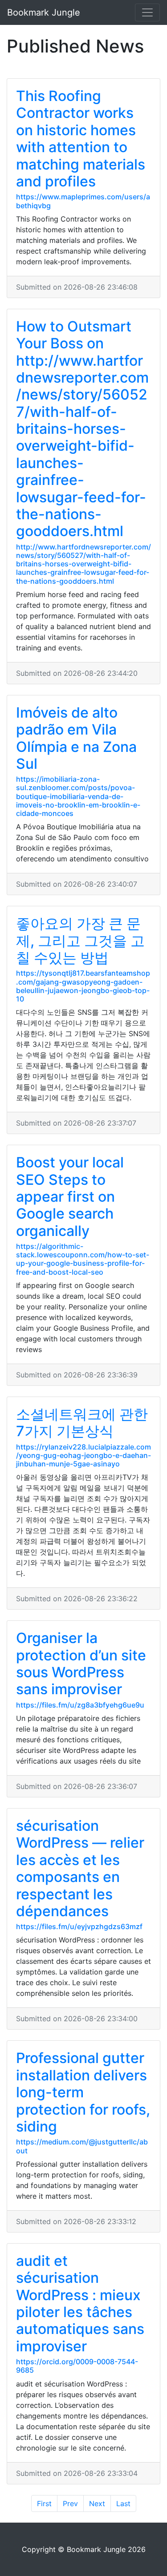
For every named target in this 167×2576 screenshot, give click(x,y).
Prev (70, 2503)
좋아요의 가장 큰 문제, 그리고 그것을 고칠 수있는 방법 (80, 941)
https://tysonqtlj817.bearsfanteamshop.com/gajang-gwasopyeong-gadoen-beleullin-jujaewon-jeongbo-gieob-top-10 (83, 986)
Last (123, 2503)
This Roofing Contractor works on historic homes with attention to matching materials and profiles (81, 139)
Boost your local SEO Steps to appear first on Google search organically (70, 1197)
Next (97, 2503)
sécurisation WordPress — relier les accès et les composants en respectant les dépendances (80, 1868)
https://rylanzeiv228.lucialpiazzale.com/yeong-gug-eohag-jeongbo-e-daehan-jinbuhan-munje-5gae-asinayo (83, 1455)
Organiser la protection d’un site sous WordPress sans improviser (81, 1663)
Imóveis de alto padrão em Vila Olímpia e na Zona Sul (76, 738)
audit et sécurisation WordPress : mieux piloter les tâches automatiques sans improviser (80, 2303)
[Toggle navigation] (147, 12)
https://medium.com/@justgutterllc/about (82, 2146)
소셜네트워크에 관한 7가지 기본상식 (82, 1423)
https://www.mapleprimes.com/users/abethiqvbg (83, 201)
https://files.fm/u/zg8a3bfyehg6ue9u (80, 1705)
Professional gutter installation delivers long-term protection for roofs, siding (83, 2092)
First (44, 2503)
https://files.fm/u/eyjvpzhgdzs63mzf (79, 1926)
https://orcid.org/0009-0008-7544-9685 (77, 2366)
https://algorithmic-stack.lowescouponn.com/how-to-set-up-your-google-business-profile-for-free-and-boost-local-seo (83, 1259)
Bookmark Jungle (44, 12)
